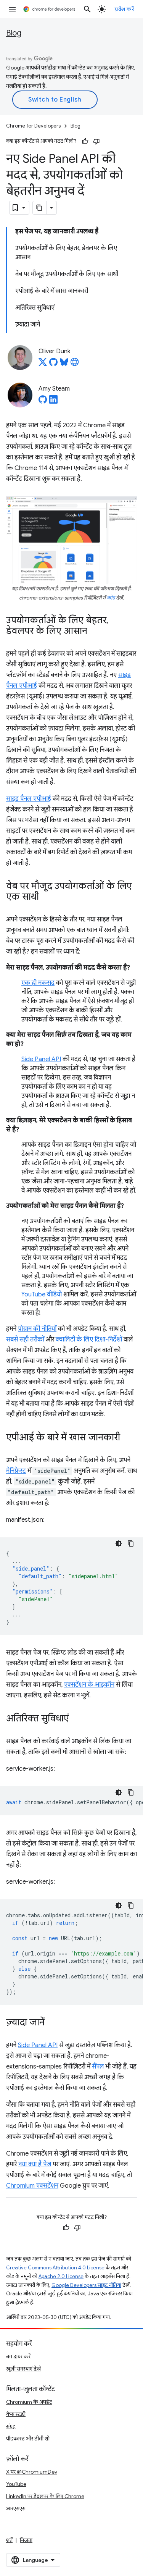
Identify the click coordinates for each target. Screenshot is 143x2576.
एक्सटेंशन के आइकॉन (89, 1685)
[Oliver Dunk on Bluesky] (64, 364)
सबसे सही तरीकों (25, 1340)
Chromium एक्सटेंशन (32, 2186)
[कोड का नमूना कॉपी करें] (131, 1543)
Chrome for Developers (33, 126)
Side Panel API (41, 1059)
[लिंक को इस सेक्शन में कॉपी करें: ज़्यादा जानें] (52, 2023)
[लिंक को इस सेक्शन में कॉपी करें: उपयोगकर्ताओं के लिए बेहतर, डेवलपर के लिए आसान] (95, 632)
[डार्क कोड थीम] (119, 1543)
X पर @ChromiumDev (32, 2472)
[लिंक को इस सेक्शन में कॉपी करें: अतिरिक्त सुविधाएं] (77, 1719)
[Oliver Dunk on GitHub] (53, 364)
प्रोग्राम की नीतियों (37, 1329)
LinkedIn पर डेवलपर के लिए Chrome (45, 2496)
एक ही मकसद (38, 983)
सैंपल (98, 2067)
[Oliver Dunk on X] (43, 364)
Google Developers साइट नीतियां (86, 2285)
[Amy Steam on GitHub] (43, 402)
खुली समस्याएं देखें (23, 2369)
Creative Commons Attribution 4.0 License (55, 2268)
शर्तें (9, 2540)
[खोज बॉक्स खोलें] (87, 9)
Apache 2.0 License (61, 2276)
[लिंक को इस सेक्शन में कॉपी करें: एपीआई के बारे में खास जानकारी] (128, 1438)
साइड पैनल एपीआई (29, 799)
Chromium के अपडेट (29, 2402)
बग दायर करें (18, 2356)
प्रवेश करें (124, 9)
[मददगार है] (85, 141)
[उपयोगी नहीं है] (96, 141)
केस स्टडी (16, 2414)
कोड (111, 598)
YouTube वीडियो (42, 1294)
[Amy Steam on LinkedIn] (53, 402)
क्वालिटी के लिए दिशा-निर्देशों (89, 1340)
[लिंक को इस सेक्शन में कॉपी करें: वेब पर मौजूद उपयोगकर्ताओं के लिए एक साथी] (47, 897)
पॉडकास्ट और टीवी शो (28, 2439)
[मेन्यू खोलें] (12, 9)
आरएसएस (16, 2508)
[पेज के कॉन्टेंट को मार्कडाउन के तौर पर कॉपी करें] (40, 208)
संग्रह (11, 2426)
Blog (14, 33)
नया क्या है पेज (35, 2164)
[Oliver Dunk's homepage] (75, 364)
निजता (26, 2540)
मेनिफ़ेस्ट (16, 1471)
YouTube (16, 2484)
